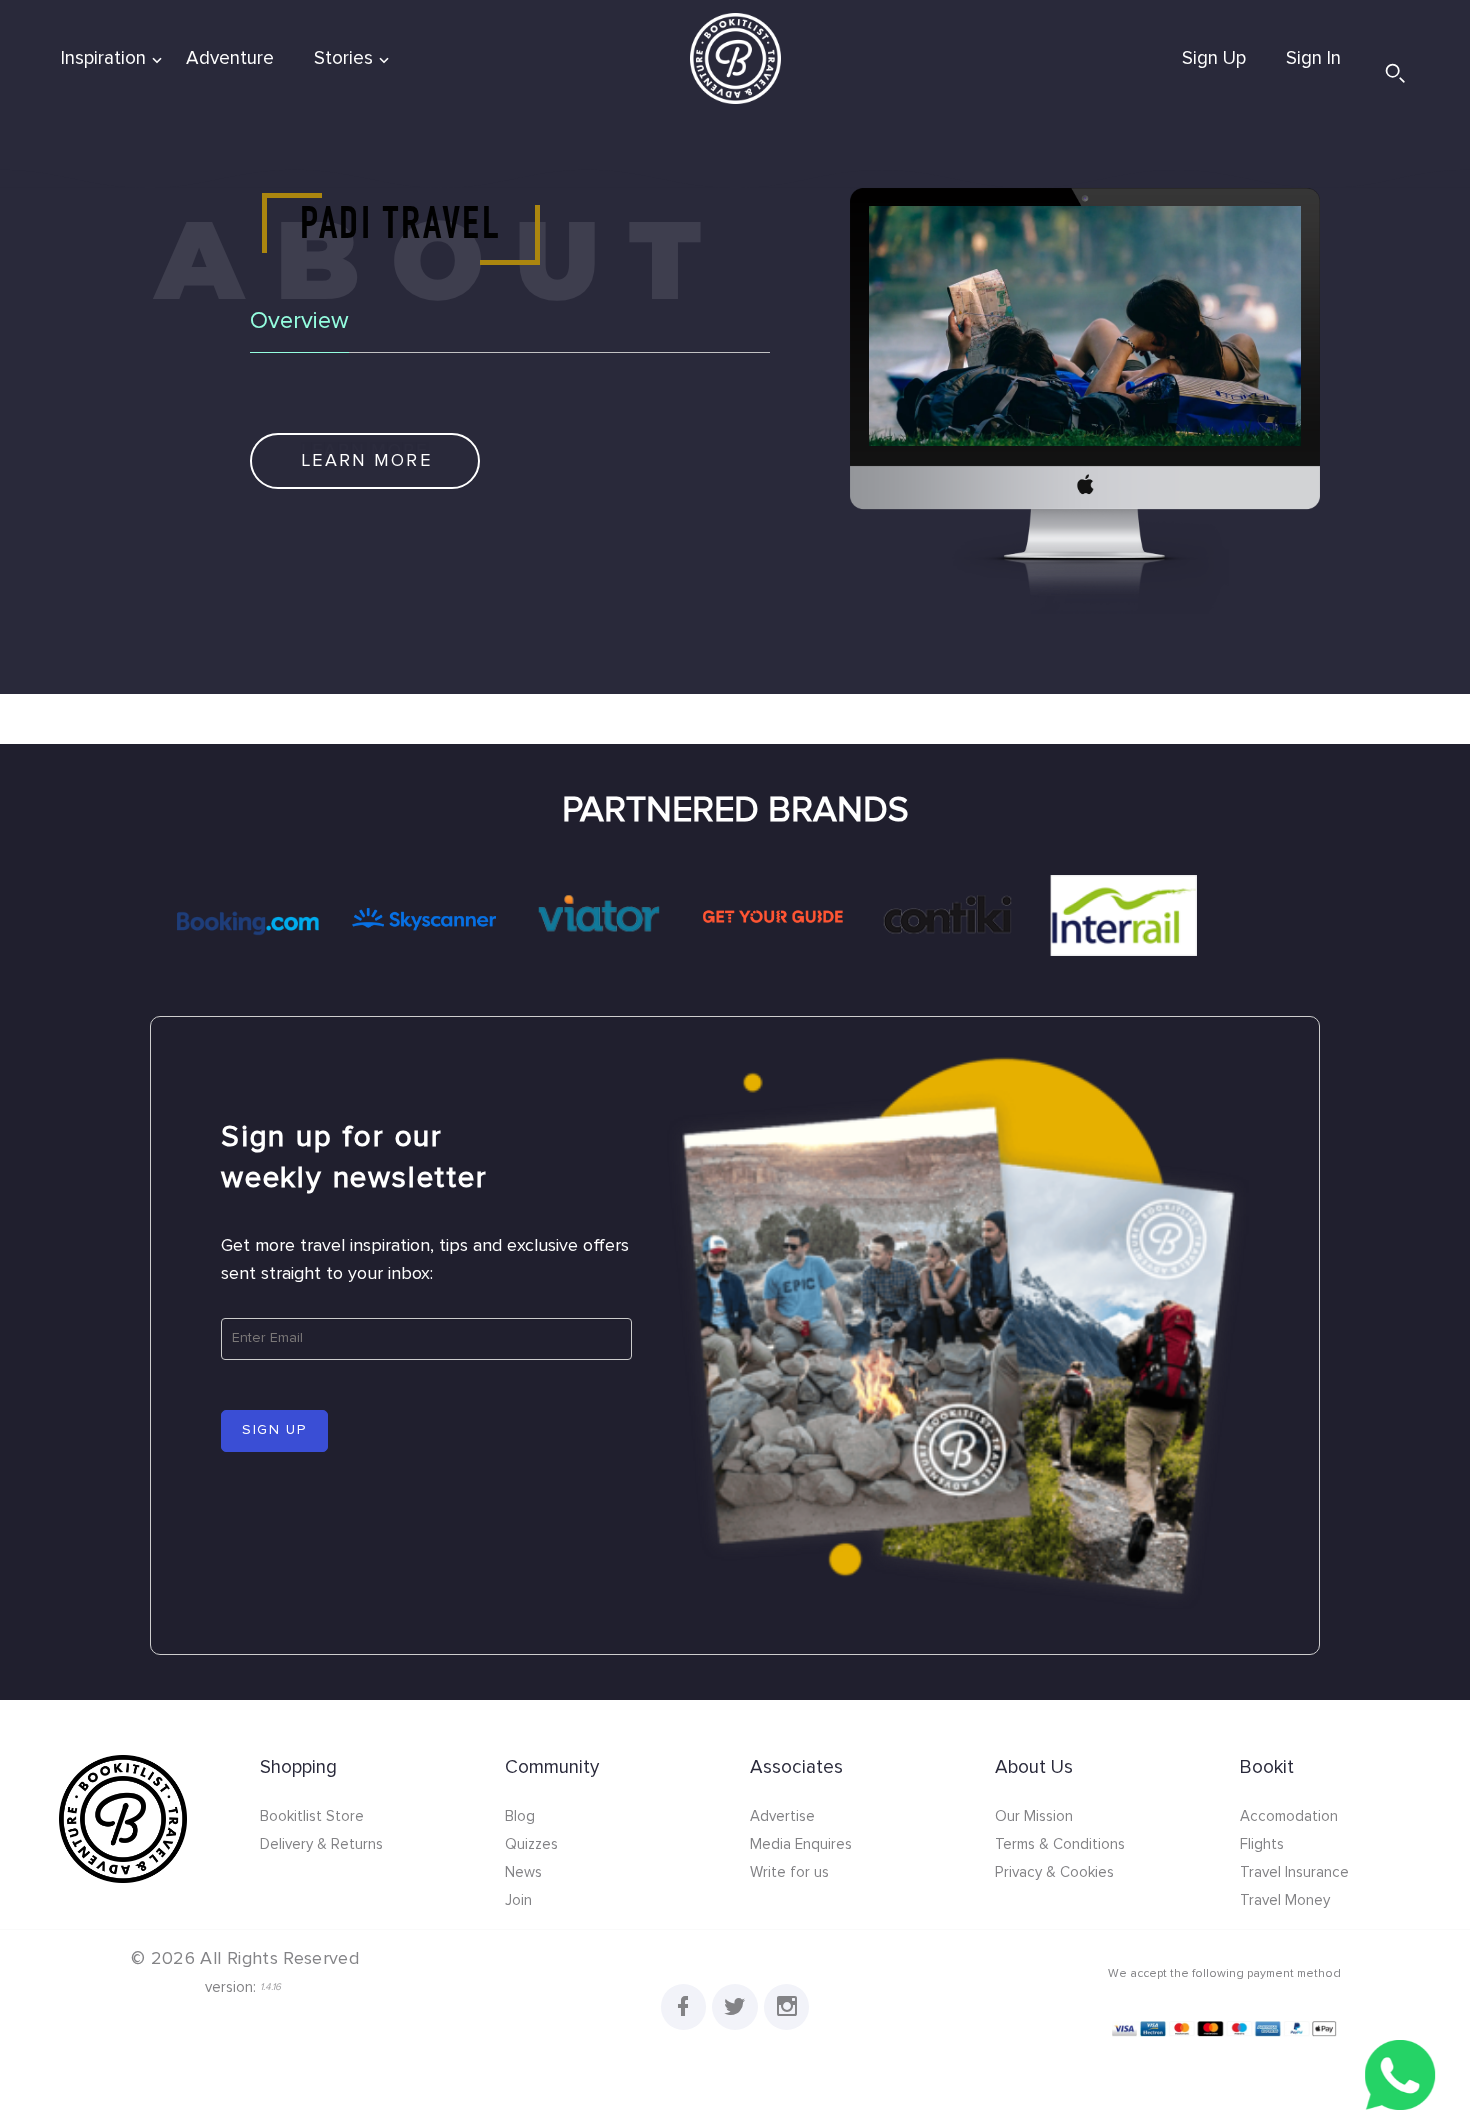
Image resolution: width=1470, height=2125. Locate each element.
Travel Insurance (1294, 1872)
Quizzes (531, 1844)
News (523, 1872)
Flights (1262, 1844)
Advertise (782, 1816)
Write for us (789, 1872)
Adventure (230, 58)
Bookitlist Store (312, 1816)
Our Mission (1034, 1816)
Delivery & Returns (321, 1844)
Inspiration (103, 58)
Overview (299, 321)
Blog (520, 1816)
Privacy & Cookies (1054, 1872)
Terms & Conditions (1060, 1844)
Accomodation (1289, 1816)
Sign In (1313, 58)
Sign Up (1214, 58)
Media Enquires (801, 1844)
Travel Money (1285, 1900)
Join (518, 1900)
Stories (343, 58)
